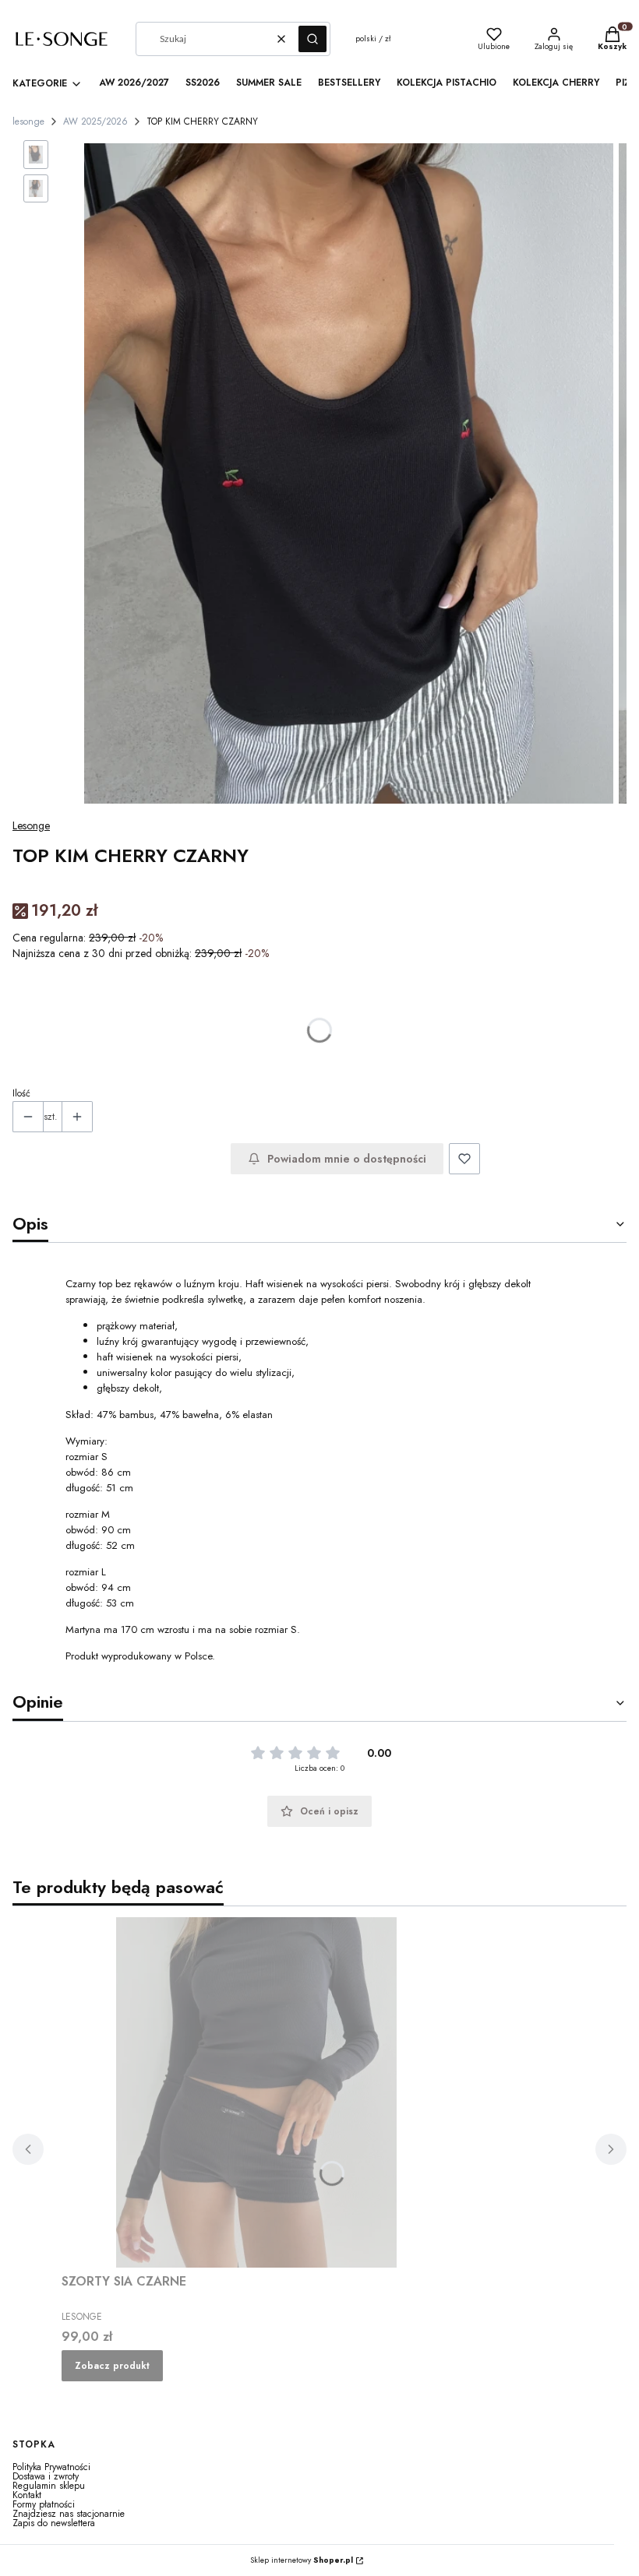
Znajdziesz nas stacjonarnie (69, 2514)
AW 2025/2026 (95, 121)
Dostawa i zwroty (46, 2476)
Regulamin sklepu (49, 2486)
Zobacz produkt (112, 2366)
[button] (312, 39)
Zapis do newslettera (54, 2523)
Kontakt (27, 2495)
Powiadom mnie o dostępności (347, 1159)
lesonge (28, 121)
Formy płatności (44, 2504)
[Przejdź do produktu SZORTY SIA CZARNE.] (256, 2092)
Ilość (21, 1093)
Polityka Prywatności (51, 2467)
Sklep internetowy (302, 2560)
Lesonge (31, 825)
